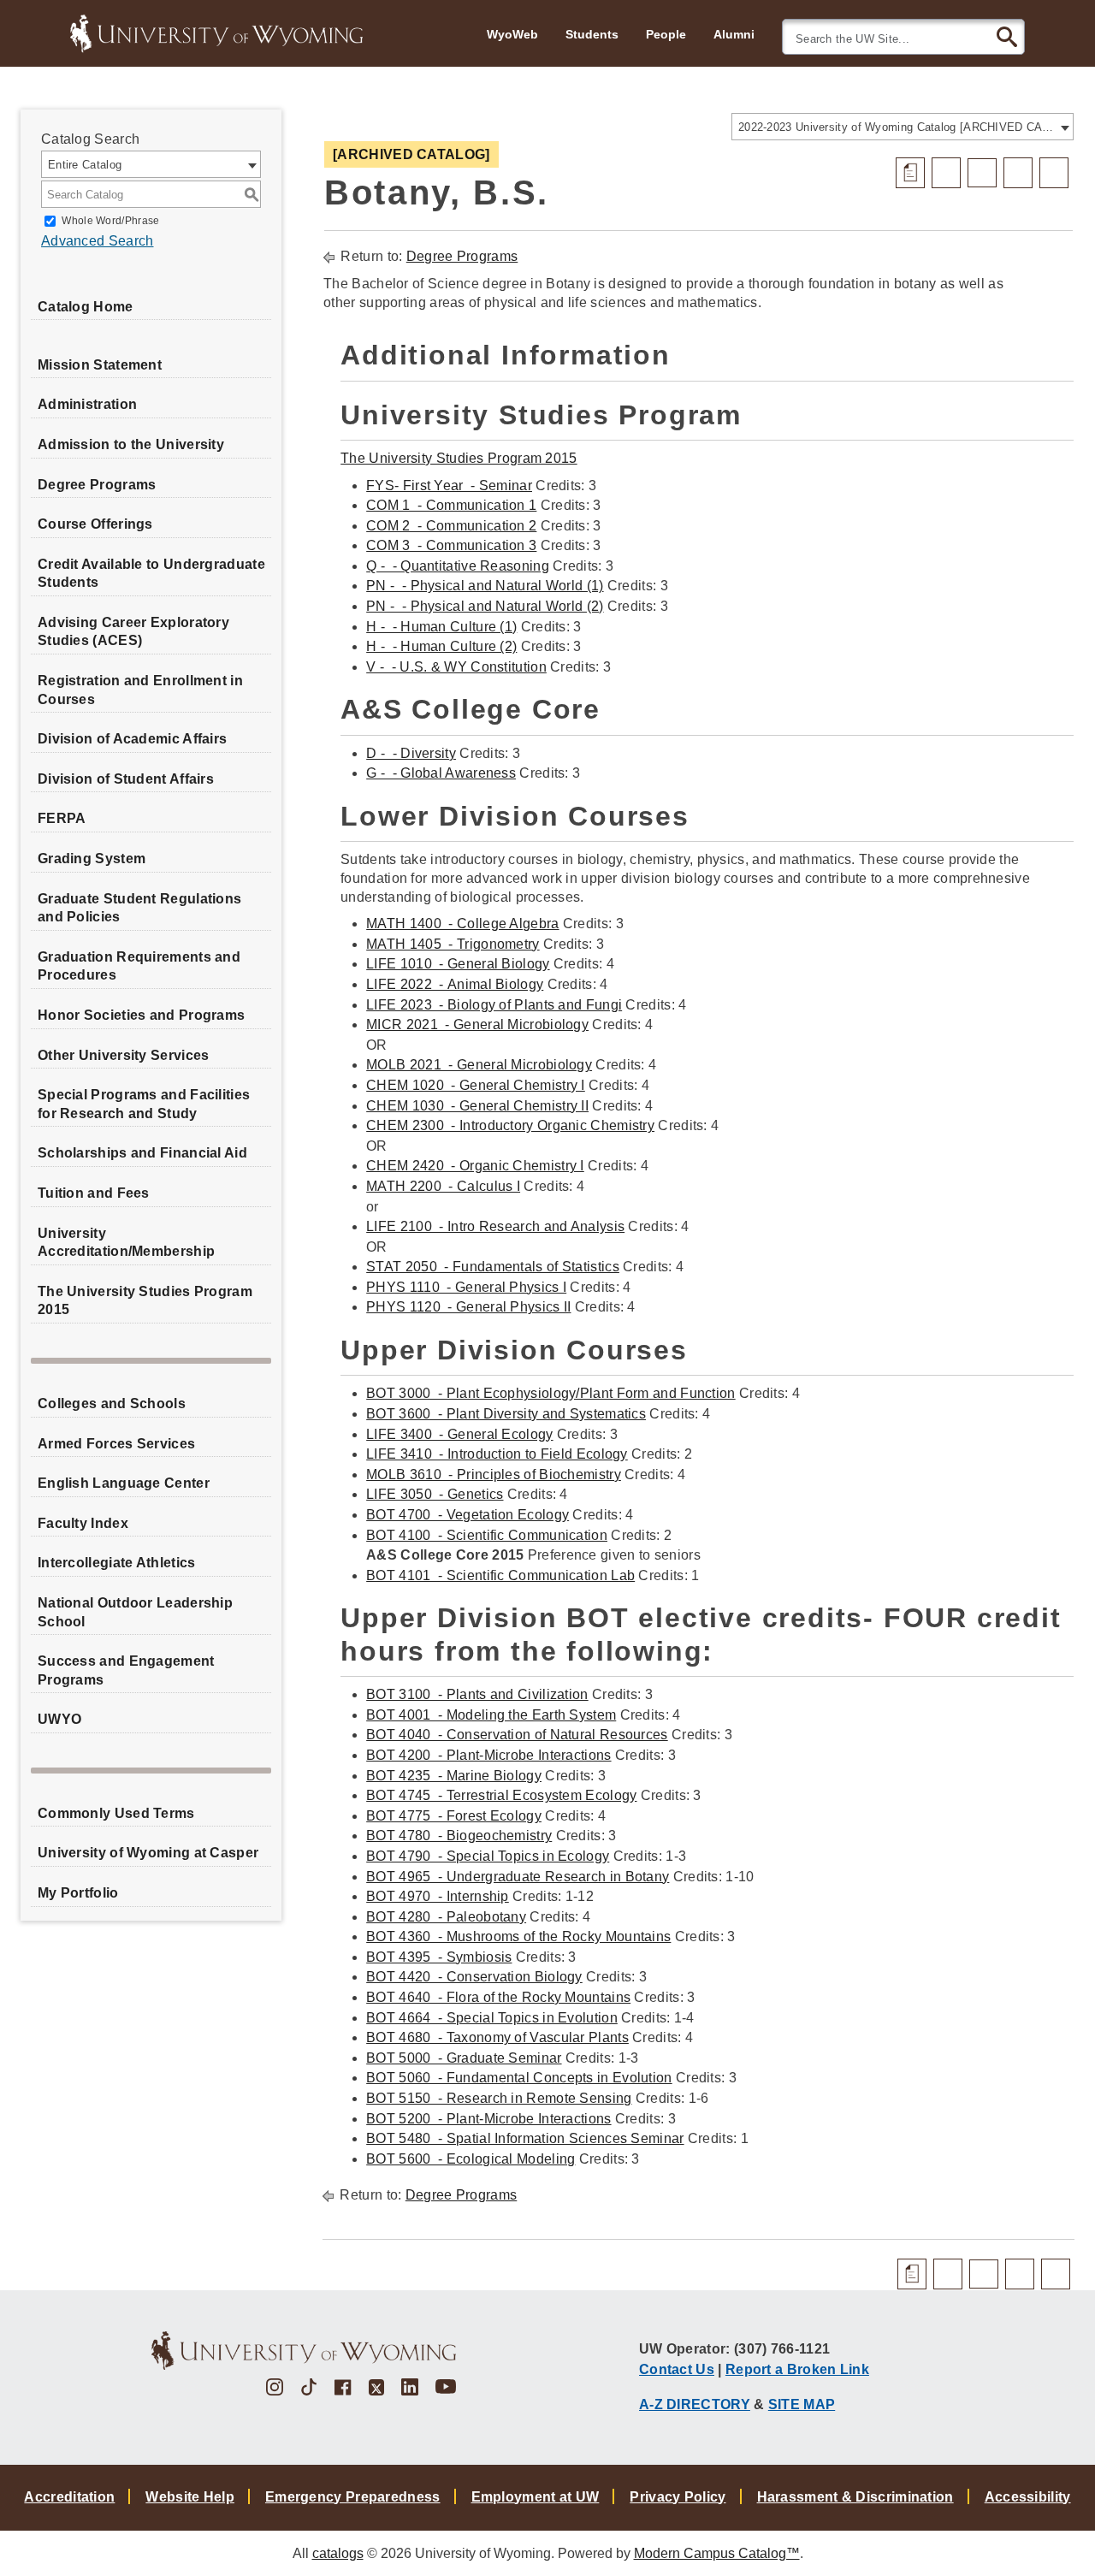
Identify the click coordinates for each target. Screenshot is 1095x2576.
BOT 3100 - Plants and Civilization (477, 1694)
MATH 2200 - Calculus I (443, 1186)
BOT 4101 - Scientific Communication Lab (500, 1575)
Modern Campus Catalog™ (717, 2553)
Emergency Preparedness (353, 2497)
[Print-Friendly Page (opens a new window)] (1018, 173)
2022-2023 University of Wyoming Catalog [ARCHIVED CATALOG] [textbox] (897, 127)
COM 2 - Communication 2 (451, 526)
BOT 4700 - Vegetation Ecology (468, 1515)
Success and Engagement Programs (126, 1670)
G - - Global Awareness (441, 773)
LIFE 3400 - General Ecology (459, 1434)
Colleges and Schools (112, 1403)
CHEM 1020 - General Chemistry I (476, 1085)
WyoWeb (512, 34)
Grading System (92, 859)
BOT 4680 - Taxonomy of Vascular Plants (497, 2037)
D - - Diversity (411, 753)
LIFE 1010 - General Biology (458, 964)
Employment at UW (536, 2497)
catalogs (338, 2553)
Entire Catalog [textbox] (85, 165)
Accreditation (69, 2497)
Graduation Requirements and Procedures (139, 966)
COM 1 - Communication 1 (451, 505)
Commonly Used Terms (116, 1813)
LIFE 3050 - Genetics (435, 1494)
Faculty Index (83, 1523)
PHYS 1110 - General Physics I (466, 1287)
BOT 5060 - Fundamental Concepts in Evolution (519, 2078)
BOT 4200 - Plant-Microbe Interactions (488, 1755)
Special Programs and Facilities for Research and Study (144, 1104)
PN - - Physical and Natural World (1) (485, 586)
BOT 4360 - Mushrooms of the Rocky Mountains (518, 1936)
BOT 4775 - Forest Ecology (454, 1816)
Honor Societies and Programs (141, 1015)
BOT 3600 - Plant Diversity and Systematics (506, 1414)
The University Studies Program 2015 (145, 1301)
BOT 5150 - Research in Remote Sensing (499, 2098)
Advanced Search (98, 241)
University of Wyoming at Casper (148, 1853)
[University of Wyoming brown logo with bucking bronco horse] (304, 2351)
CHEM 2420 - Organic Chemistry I (475, 1166)
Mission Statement (100, 365)
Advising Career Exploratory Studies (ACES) (133, 632)
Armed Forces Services (116, 1444)
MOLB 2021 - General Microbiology (479, 1065)
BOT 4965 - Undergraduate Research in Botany (518, 1877)
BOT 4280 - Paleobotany (446, 1917)
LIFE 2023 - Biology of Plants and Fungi (494, 1005)
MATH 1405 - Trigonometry (453, 944)
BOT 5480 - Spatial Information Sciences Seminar (525, 2138)
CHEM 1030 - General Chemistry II (477, 1106)
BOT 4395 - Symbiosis (439, 1957)
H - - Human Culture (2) (441, 646)
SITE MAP (802, 2404)
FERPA (62, 818)
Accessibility (1028, 2497)
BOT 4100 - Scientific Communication (487, 1535)
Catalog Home (86, 307)
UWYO (59, 1719)
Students (592, 34)
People (666, 34)
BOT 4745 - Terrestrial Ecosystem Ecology (501, 1795)
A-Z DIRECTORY (695, 2404)
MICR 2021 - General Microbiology (477, 1024)
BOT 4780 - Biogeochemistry (459, 1836)
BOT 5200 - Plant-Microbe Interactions (488, 2119)
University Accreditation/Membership (126, 1243)
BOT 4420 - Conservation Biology (474, 1977)
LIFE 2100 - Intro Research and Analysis (495, 1226)
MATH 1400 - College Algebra (462, 924)
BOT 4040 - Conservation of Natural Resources (517, 1735)
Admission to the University (131, 444)
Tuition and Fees (94, 1193)
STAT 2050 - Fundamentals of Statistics (493, 1267)
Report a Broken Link (797, 2369)
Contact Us (677, 2369)
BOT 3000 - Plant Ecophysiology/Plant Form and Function (551, 1393)
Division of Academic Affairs (132, 739)
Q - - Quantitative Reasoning (458, 566)
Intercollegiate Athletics (117, 1563)
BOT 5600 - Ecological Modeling (471, 2159)
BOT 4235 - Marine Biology (454, 1776)
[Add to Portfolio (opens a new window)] (946, 173)
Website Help (190, 2497)
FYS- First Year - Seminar (449, 486)
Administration (87, 404)
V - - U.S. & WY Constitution (456, 667)
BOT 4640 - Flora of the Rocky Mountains (498, 1997)
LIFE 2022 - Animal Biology (455, 984)
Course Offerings (95, 524)
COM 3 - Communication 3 (451, 545)
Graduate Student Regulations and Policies (139, 908)
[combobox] (903, 127)
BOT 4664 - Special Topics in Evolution (492, 2018)
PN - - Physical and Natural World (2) (485, 606)
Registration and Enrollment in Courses (140, 690)
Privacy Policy (678, 2497)
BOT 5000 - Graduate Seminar (464, 2058)
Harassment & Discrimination (855, 2497)
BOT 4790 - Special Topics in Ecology (488, 1856)
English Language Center (124, 1483)
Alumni (734, 34)
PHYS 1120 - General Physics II (468, 1307)
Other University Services (124, 1055)
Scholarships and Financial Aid (142, 1153)
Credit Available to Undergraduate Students (151, 574)
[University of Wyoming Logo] (216, 32)
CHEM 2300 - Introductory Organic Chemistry (510, 1125)
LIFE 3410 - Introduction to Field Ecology (497, 1454)
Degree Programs (97, 485)
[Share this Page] (982, 173)
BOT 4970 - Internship (438, 1896)
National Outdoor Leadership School (135, 1612)
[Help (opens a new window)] (1054, 173)
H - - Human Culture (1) (441, 627)
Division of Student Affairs (126, 779)
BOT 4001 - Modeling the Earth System (491, 1715)
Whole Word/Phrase (110, 221)
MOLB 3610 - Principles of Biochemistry (494, 1475)
